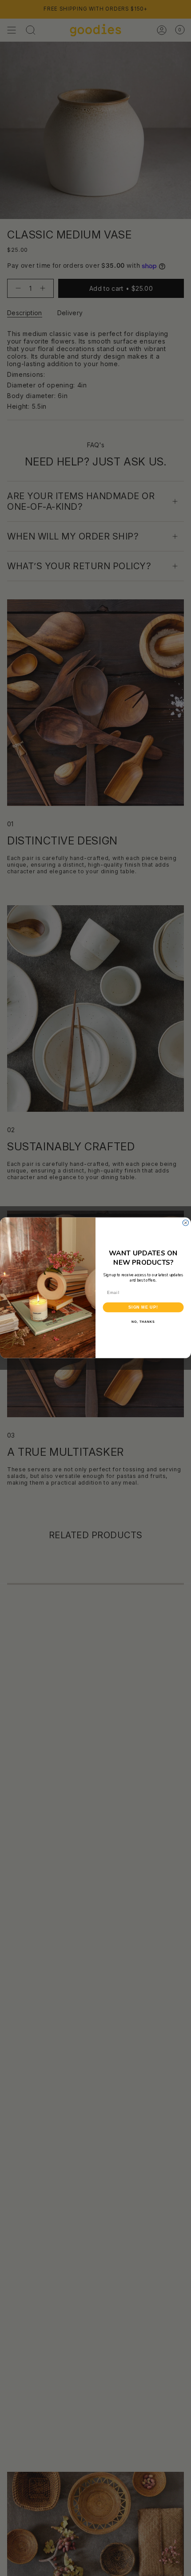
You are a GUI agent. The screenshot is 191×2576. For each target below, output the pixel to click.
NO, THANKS (143, 1322)
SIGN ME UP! (143, 1308)
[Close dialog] (185, 1223)
